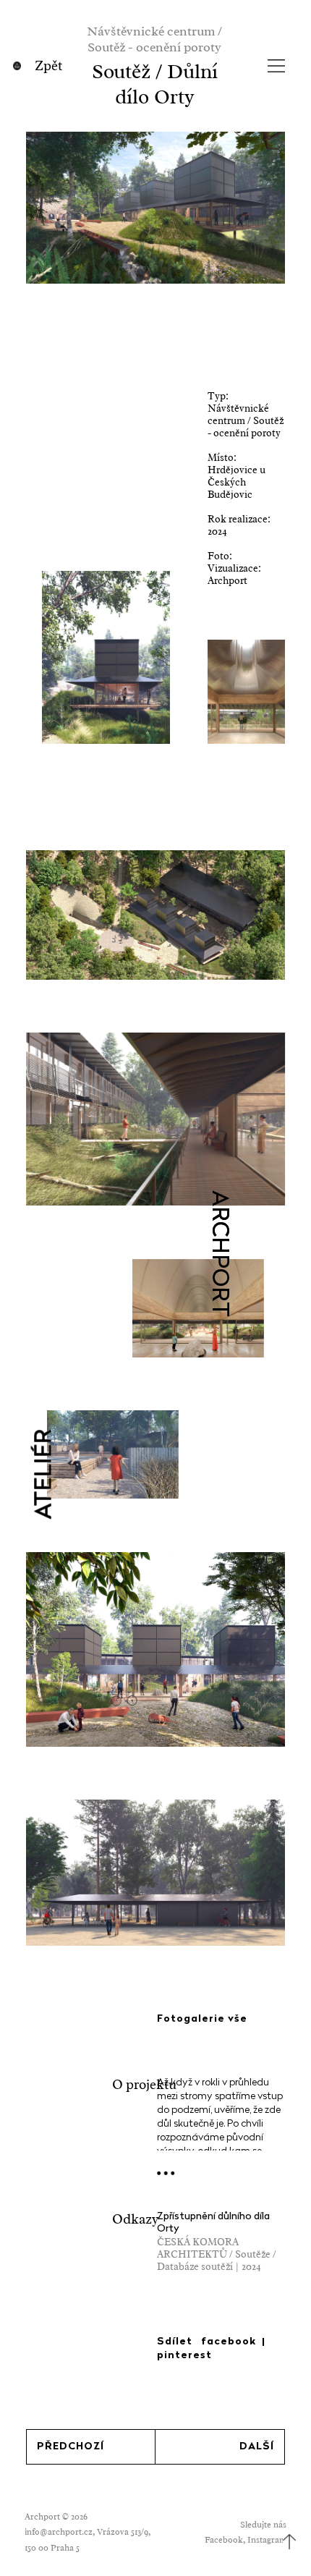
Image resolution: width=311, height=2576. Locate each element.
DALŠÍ (257, 2447)
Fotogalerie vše (202, 2019)
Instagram (267, 2540)
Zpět (48, 66)
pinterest (184, 2356)
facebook (229, 2342)
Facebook (224, 2540)
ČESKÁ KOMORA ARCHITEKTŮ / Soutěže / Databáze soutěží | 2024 (217, 2254)
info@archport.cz (59, 2532)
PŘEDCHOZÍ (71, 2447)
